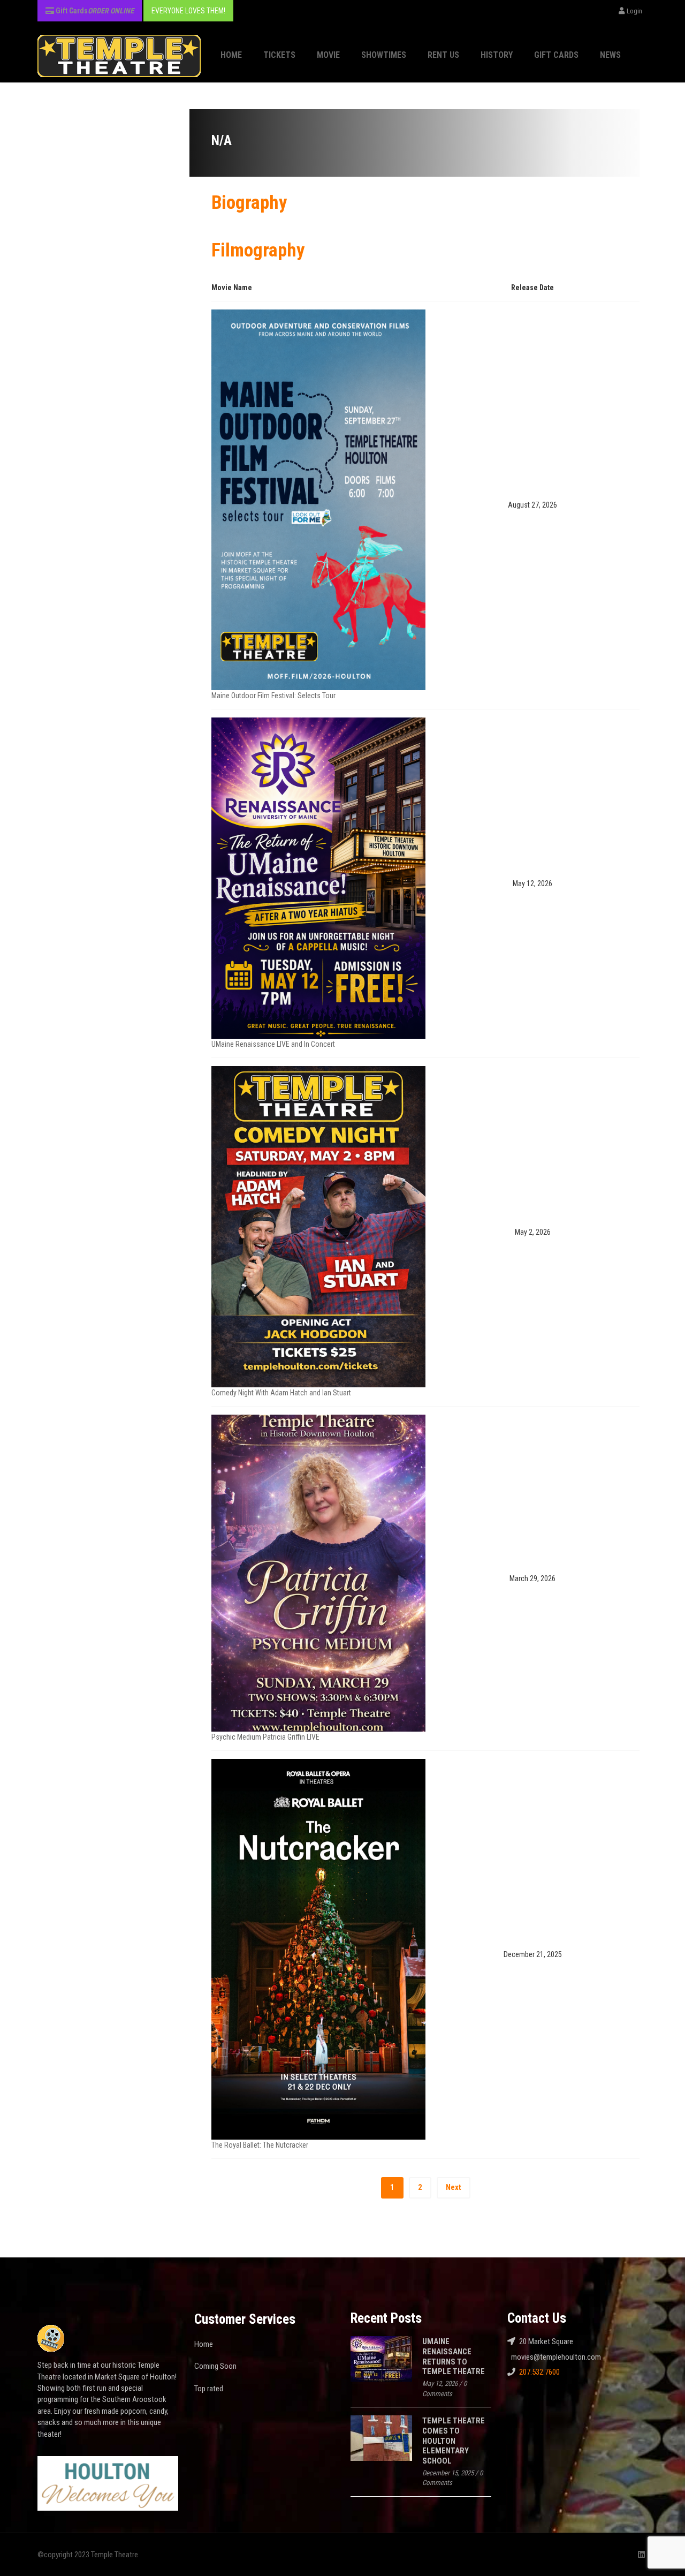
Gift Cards (556, 55)
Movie (328, 55)
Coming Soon (215, 2366)
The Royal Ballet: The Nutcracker (260, 2145)
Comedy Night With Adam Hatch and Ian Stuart (281, 1393)
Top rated (209, 2389)
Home (231, 55)
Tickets (279, 55)
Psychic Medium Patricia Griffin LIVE (265, 1737)
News (610, 55)
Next (454, 2187)
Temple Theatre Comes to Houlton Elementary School (454, 2441)
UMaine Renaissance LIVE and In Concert (273, 1044)
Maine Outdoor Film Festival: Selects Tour (273, 696)
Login (634, 11)
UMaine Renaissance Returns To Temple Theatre (454, 2356)
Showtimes (384, 55)
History (497, 55)
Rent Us (443, 55)
